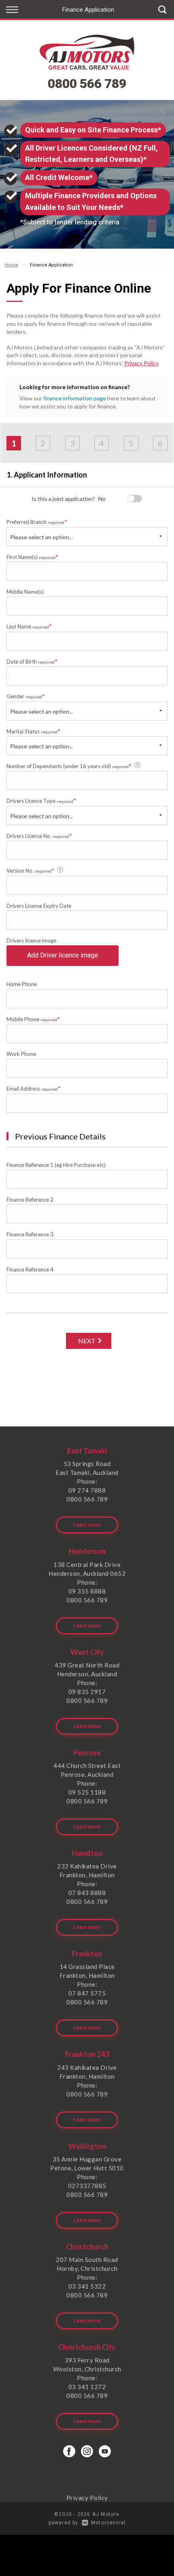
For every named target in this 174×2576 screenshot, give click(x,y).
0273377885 (87, 2186)
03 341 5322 (87, 2286)
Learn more (87, 1525)
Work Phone (21, 1054)
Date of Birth (32, 661)
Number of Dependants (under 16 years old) (69, 766)
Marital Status (33, 731)
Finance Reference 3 (30, 1234)
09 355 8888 (87, 1591)
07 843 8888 (87, 1893)
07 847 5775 (87, 1993)
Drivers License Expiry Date (39, 906)
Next (87, 1341)
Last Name (29, 626)
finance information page (75, 398)
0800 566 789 (87, 84)
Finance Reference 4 (30, 1269)
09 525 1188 (87, 1792)
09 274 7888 (87, 1490)
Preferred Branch (37, 522)
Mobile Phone (33, 1019)
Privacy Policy (141, 363)
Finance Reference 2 (30, 1200)
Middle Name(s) (25, 592)
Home (12, 265)
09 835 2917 (87, 1692)
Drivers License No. (39, 836)
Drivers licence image (31, 940)
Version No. (30, 870)
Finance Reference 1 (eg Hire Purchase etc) (56, 1165)
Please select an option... (41, 537)
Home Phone (22, 984)
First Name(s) (32, 557)
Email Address (34, 1088)
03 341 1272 (87, 2387)
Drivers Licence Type (41, 801)
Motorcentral (108, 2523)
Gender (26, 696)
